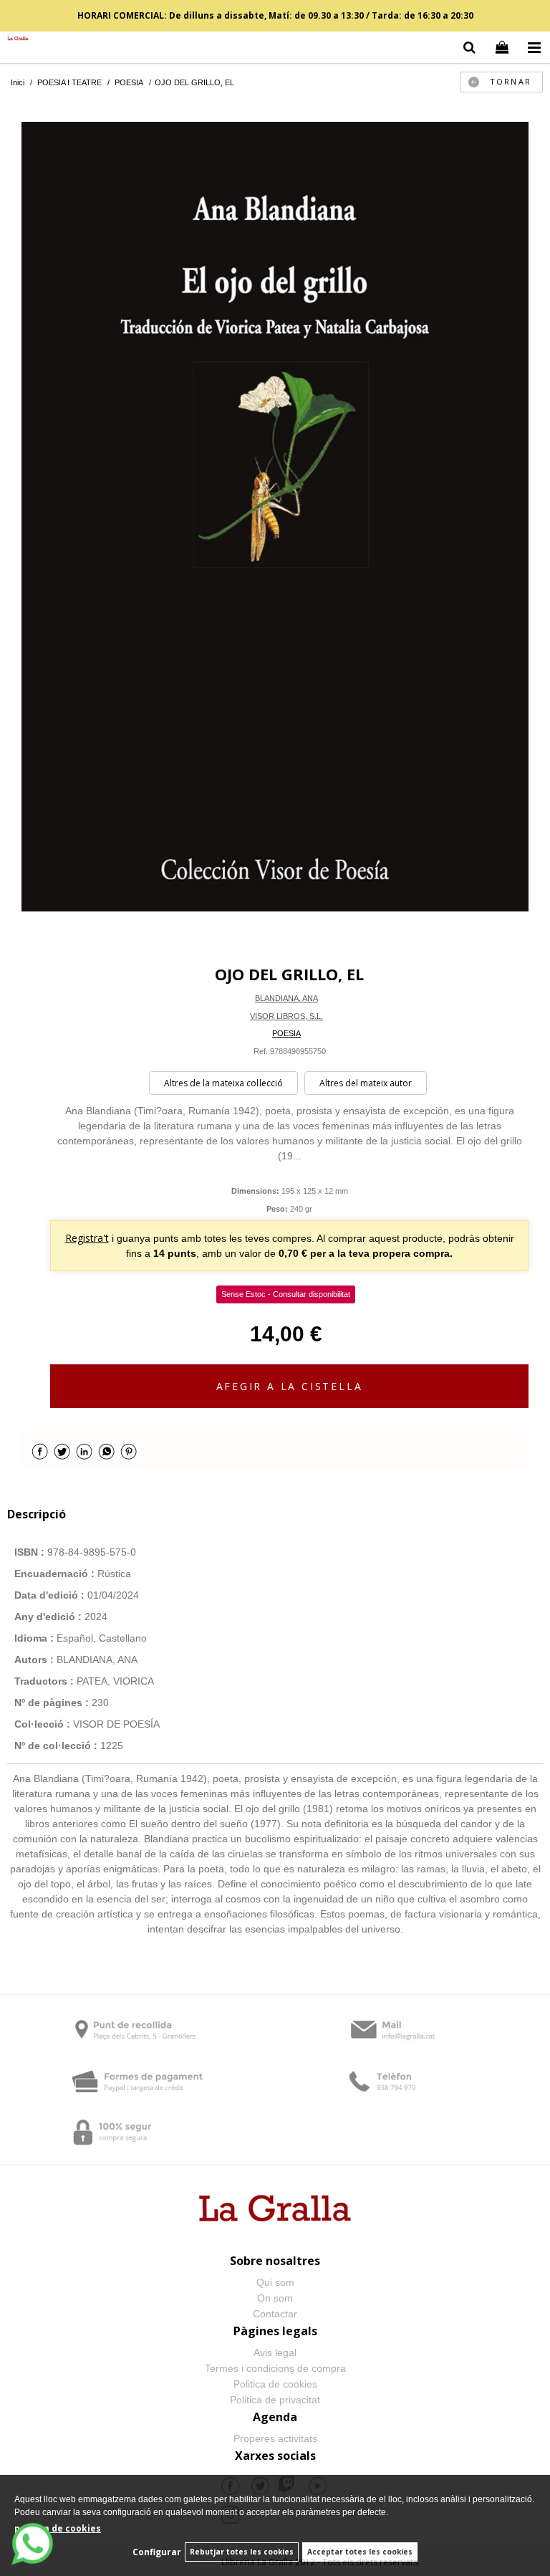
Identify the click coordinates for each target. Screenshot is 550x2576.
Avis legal (275, 2352)
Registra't (87, 1238)
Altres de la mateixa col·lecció (223, 1083)
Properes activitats (275, 2438)
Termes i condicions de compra (275, 2368)
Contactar (275, 2314)
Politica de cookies (275, 2384)
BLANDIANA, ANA (286, 998)
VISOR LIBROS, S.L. (286, 1016)
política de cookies (58, 2528)
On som (275, 2298)
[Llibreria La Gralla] (14, 39)
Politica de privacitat (275, 2400)
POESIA (286, 1033)
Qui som (275, 2282)
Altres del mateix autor (366, 1083)
